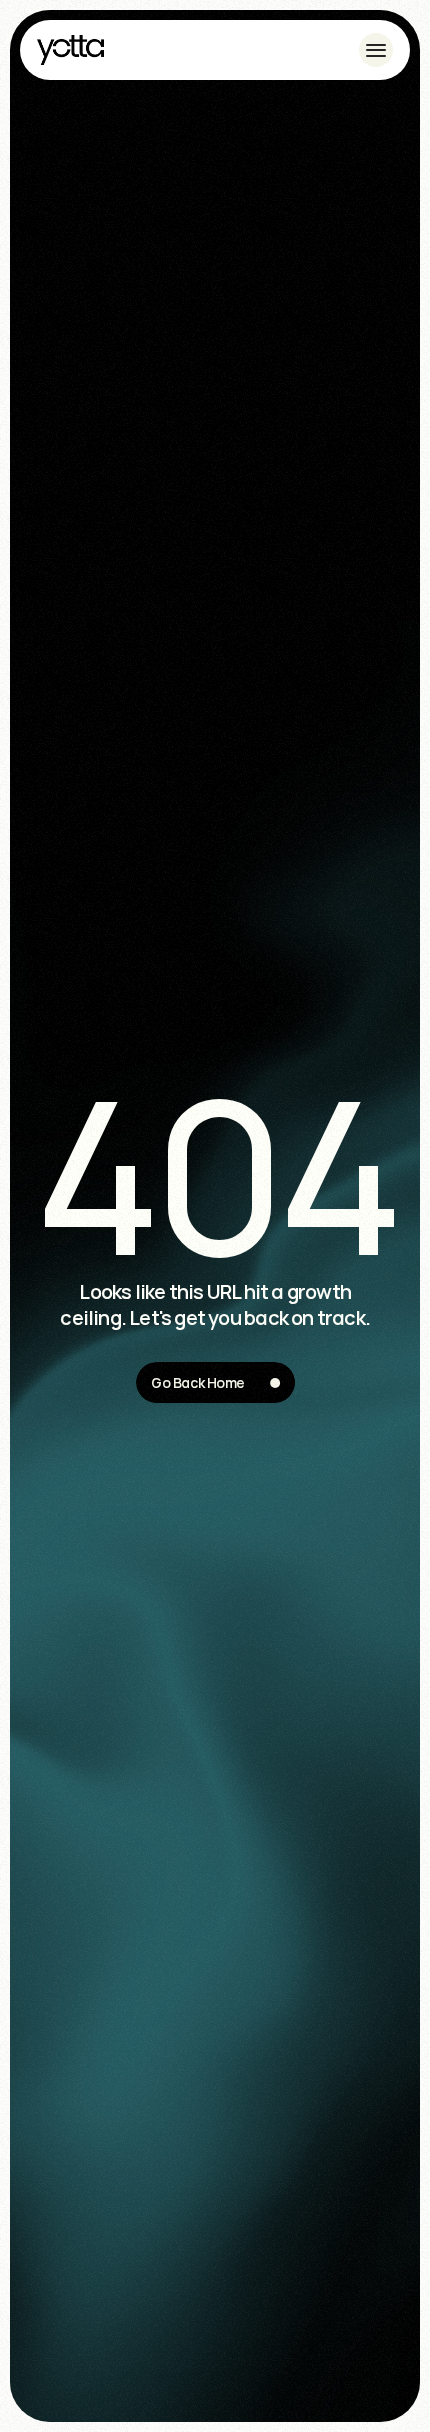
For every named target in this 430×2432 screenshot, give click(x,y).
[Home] (70, 50)
